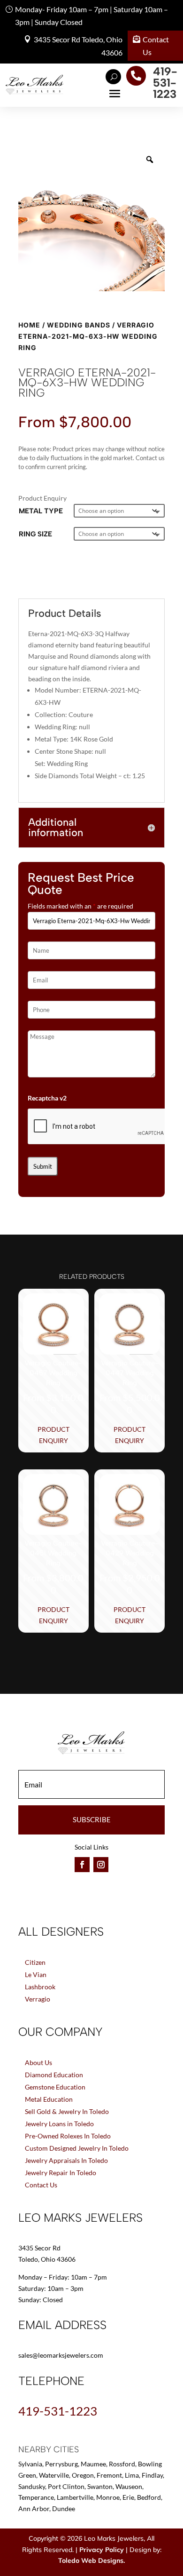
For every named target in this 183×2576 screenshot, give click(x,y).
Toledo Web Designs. (91, 2560)
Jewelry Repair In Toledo (61, 2173)
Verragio (38, 1999)
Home (29, 325)
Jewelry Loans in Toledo (59, 2124)
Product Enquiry (53, 1435)
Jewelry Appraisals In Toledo (66, 2160)
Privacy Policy (102, 2550)
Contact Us (156, 46)
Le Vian (36, 1974)
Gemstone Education (55, 2087)
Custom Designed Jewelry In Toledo (77, 2148)
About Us (38, 2062)
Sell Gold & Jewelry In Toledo (67, 2111)
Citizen (35, 1962)
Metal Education (49, 2099)
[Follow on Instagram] (101, 1865)
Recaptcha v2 (47, 1098)
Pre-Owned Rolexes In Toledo (68, 2136)
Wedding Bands (79, 325)
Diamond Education (54, 2075)
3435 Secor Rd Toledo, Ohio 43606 (78, 46)
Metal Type (41, 511)
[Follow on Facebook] (82, 1865)
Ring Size (35, 534)
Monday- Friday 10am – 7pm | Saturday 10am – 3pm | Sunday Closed (91, 16)
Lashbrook (40, 1987)
